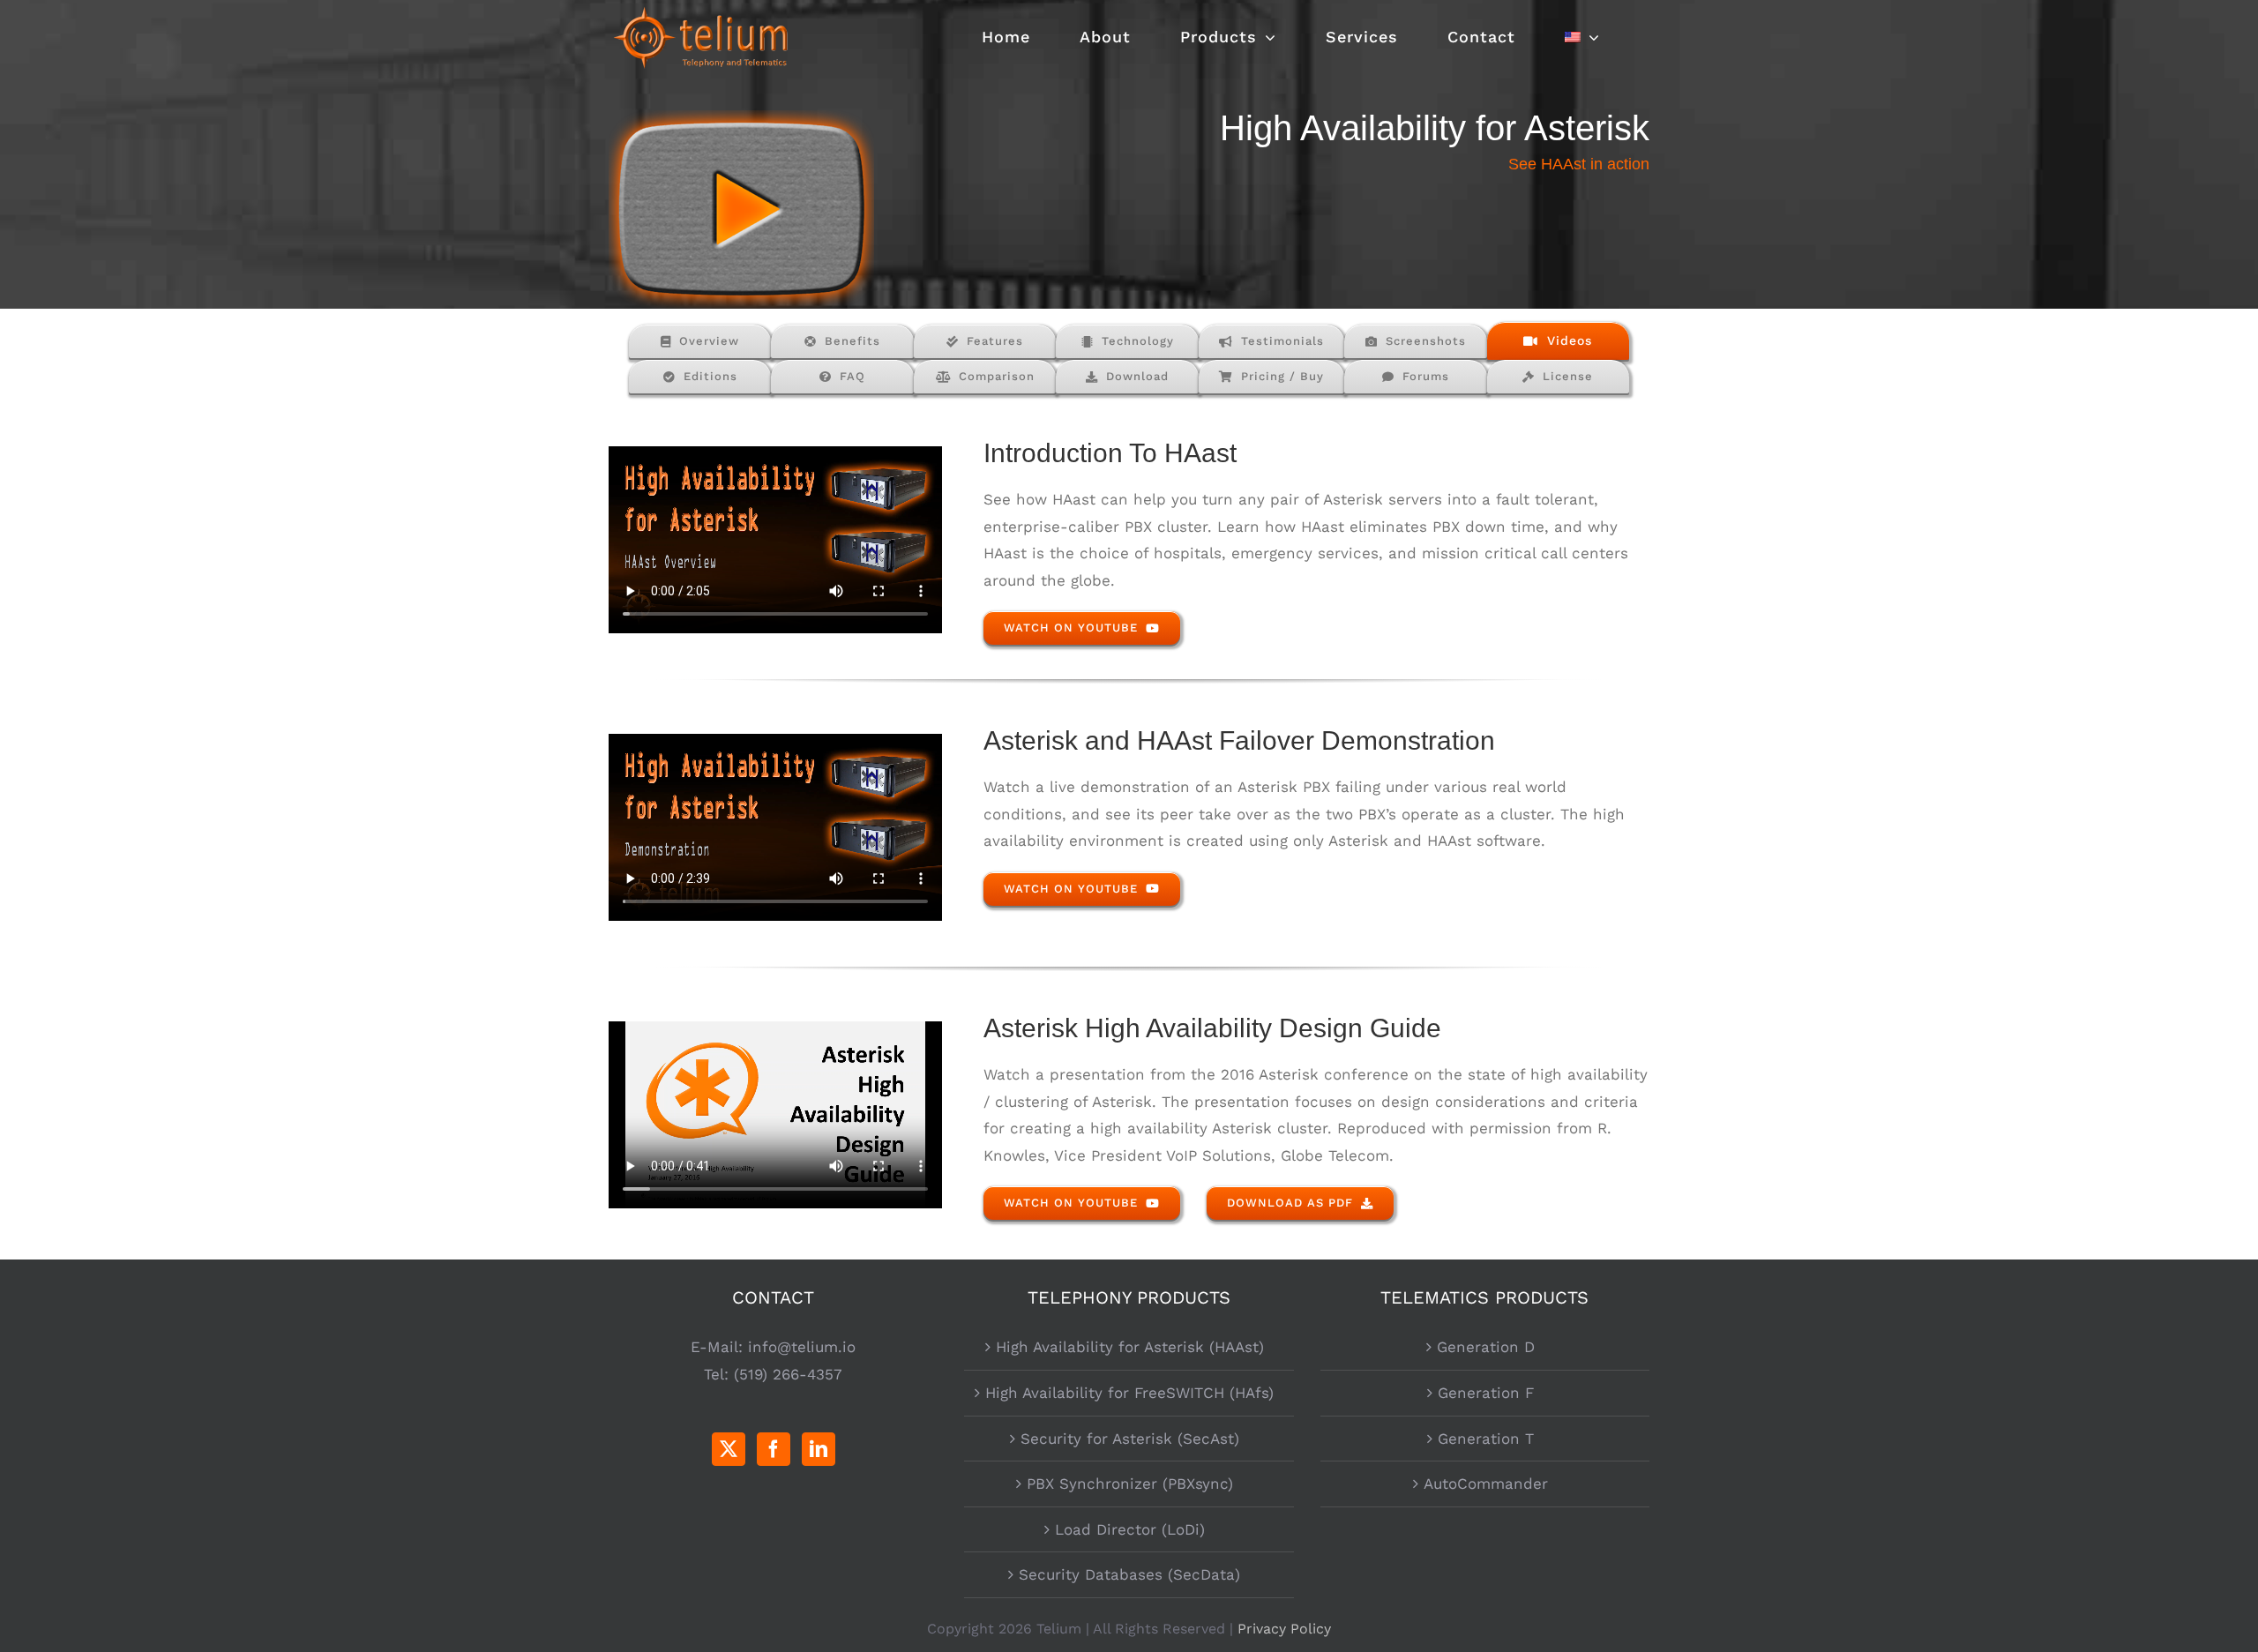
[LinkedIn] (819, 1449)
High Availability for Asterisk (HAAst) (1130, 1347)
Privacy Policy (1284, 1629)
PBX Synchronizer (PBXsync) (1130, 1484)
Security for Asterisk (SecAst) (1130, 1439)
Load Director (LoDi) (1130, 1529)
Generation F (1486, 1393)
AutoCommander (1486, 1484)
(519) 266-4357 (788, 1374)
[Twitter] (729, 1449)
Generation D (1486, 1347)
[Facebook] (774, 1449)
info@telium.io (802, 1347)
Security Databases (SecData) (1129, 1574)
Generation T (1486, 1439)
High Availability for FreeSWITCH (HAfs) (1129, 1393)
